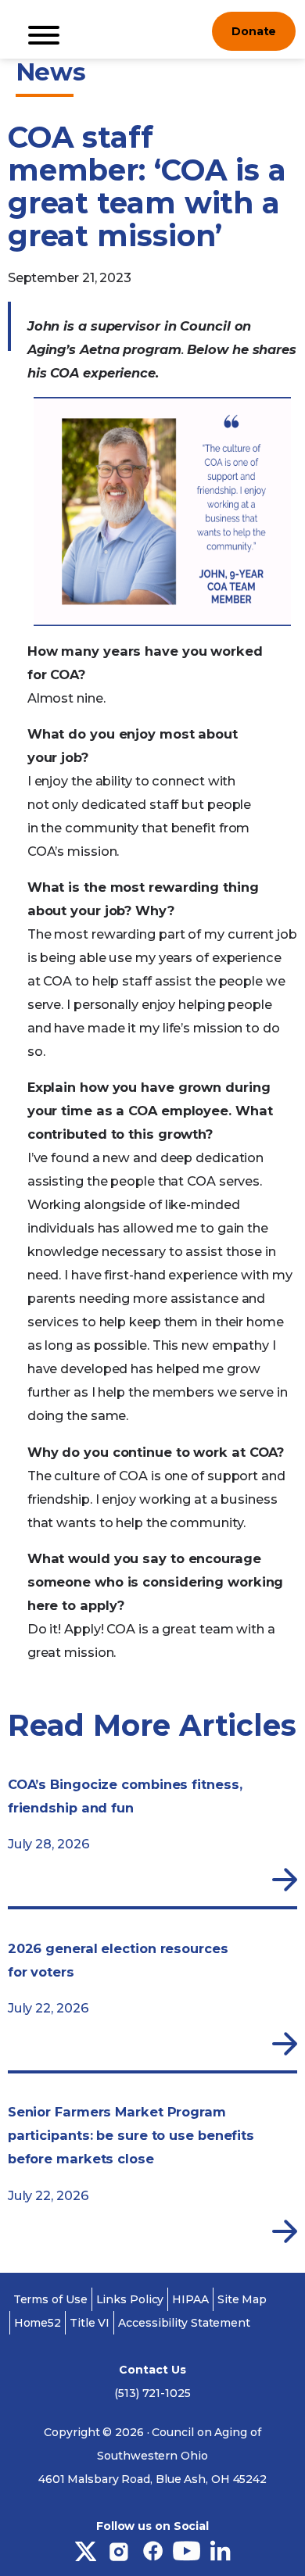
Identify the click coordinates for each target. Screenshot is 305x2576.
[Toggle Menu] (44, 35)
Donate (254, 31)
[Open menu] (188, 31)
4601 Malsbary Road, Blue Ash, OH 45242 (152, 2479)
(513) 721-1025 (152, 2393)
